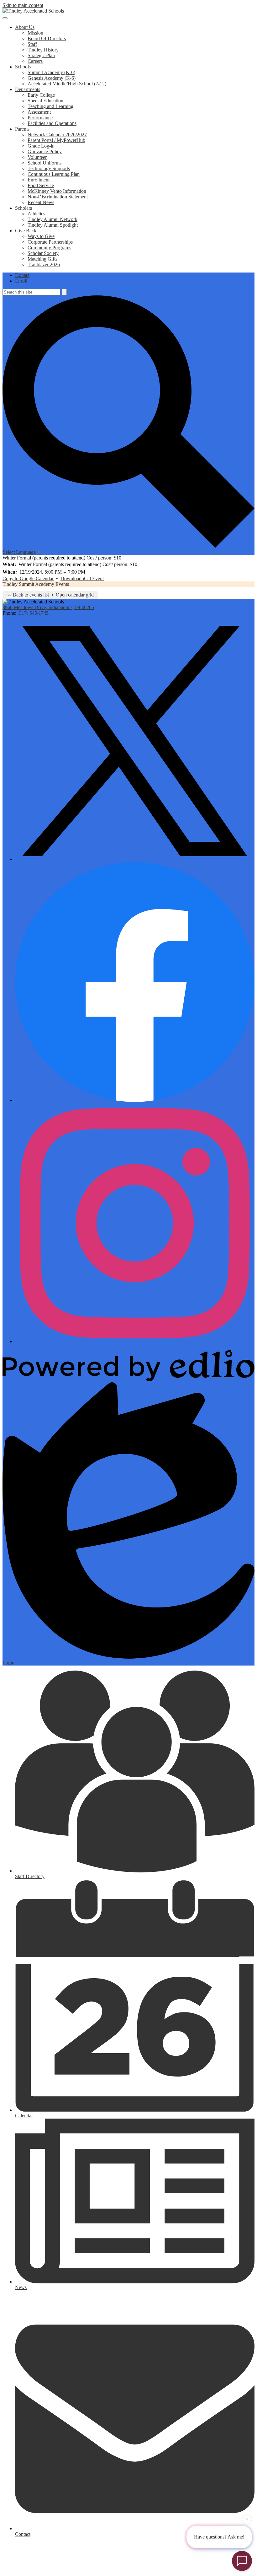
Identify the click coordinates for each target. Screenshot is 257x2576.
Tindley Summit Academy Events (36, 584)
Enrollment (39, 180)
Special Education (45, 101)
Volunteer (37, 157)
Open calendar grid (75, 595)
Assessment (39, 112)
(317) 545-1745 (33, 613)
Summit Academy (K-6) (51, 72)
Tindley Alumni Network (52, 219)
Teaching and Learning (50, 106)
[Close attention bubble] (247, 2518)
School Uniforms (45, 163)
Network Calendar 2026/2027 (57, 135)
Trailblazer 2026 (44, 265)
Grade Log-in (41, 146)
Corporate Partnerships (50, 242)
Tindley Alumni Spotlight (53, 225)
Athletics (36, 214)
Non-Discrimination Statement (58, 197)
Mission (35, 33)
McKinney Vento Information (57, 191)
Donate (22, 275)
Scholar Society (43, 253)
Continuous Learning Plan (54, 174)
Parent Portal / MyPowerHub (56, 140)
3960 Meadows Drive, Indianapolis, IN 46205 (48, 607)
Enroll (21, 281)
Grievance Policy (45, 151)
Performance (40, 118)
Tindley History (43, 50)
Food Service (41, 185)
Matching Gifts (42, 259)
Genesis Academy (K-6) (52, 78)
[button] (25, 27)
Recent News (41, 202)
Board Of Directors (47, 38)
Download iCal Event (82, 578)
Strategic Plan (41, 55)
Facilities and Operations (52, 123)
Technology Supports (49, 168)
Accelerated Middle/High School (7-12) (67, 84)
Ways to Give (41, 236)
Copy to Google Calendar (28, 578)
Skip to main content (23, 5)
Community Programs (49, 248)
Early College (41, 95)
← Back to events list (28, 595)
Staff (32, 44)
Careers (35, 61)
